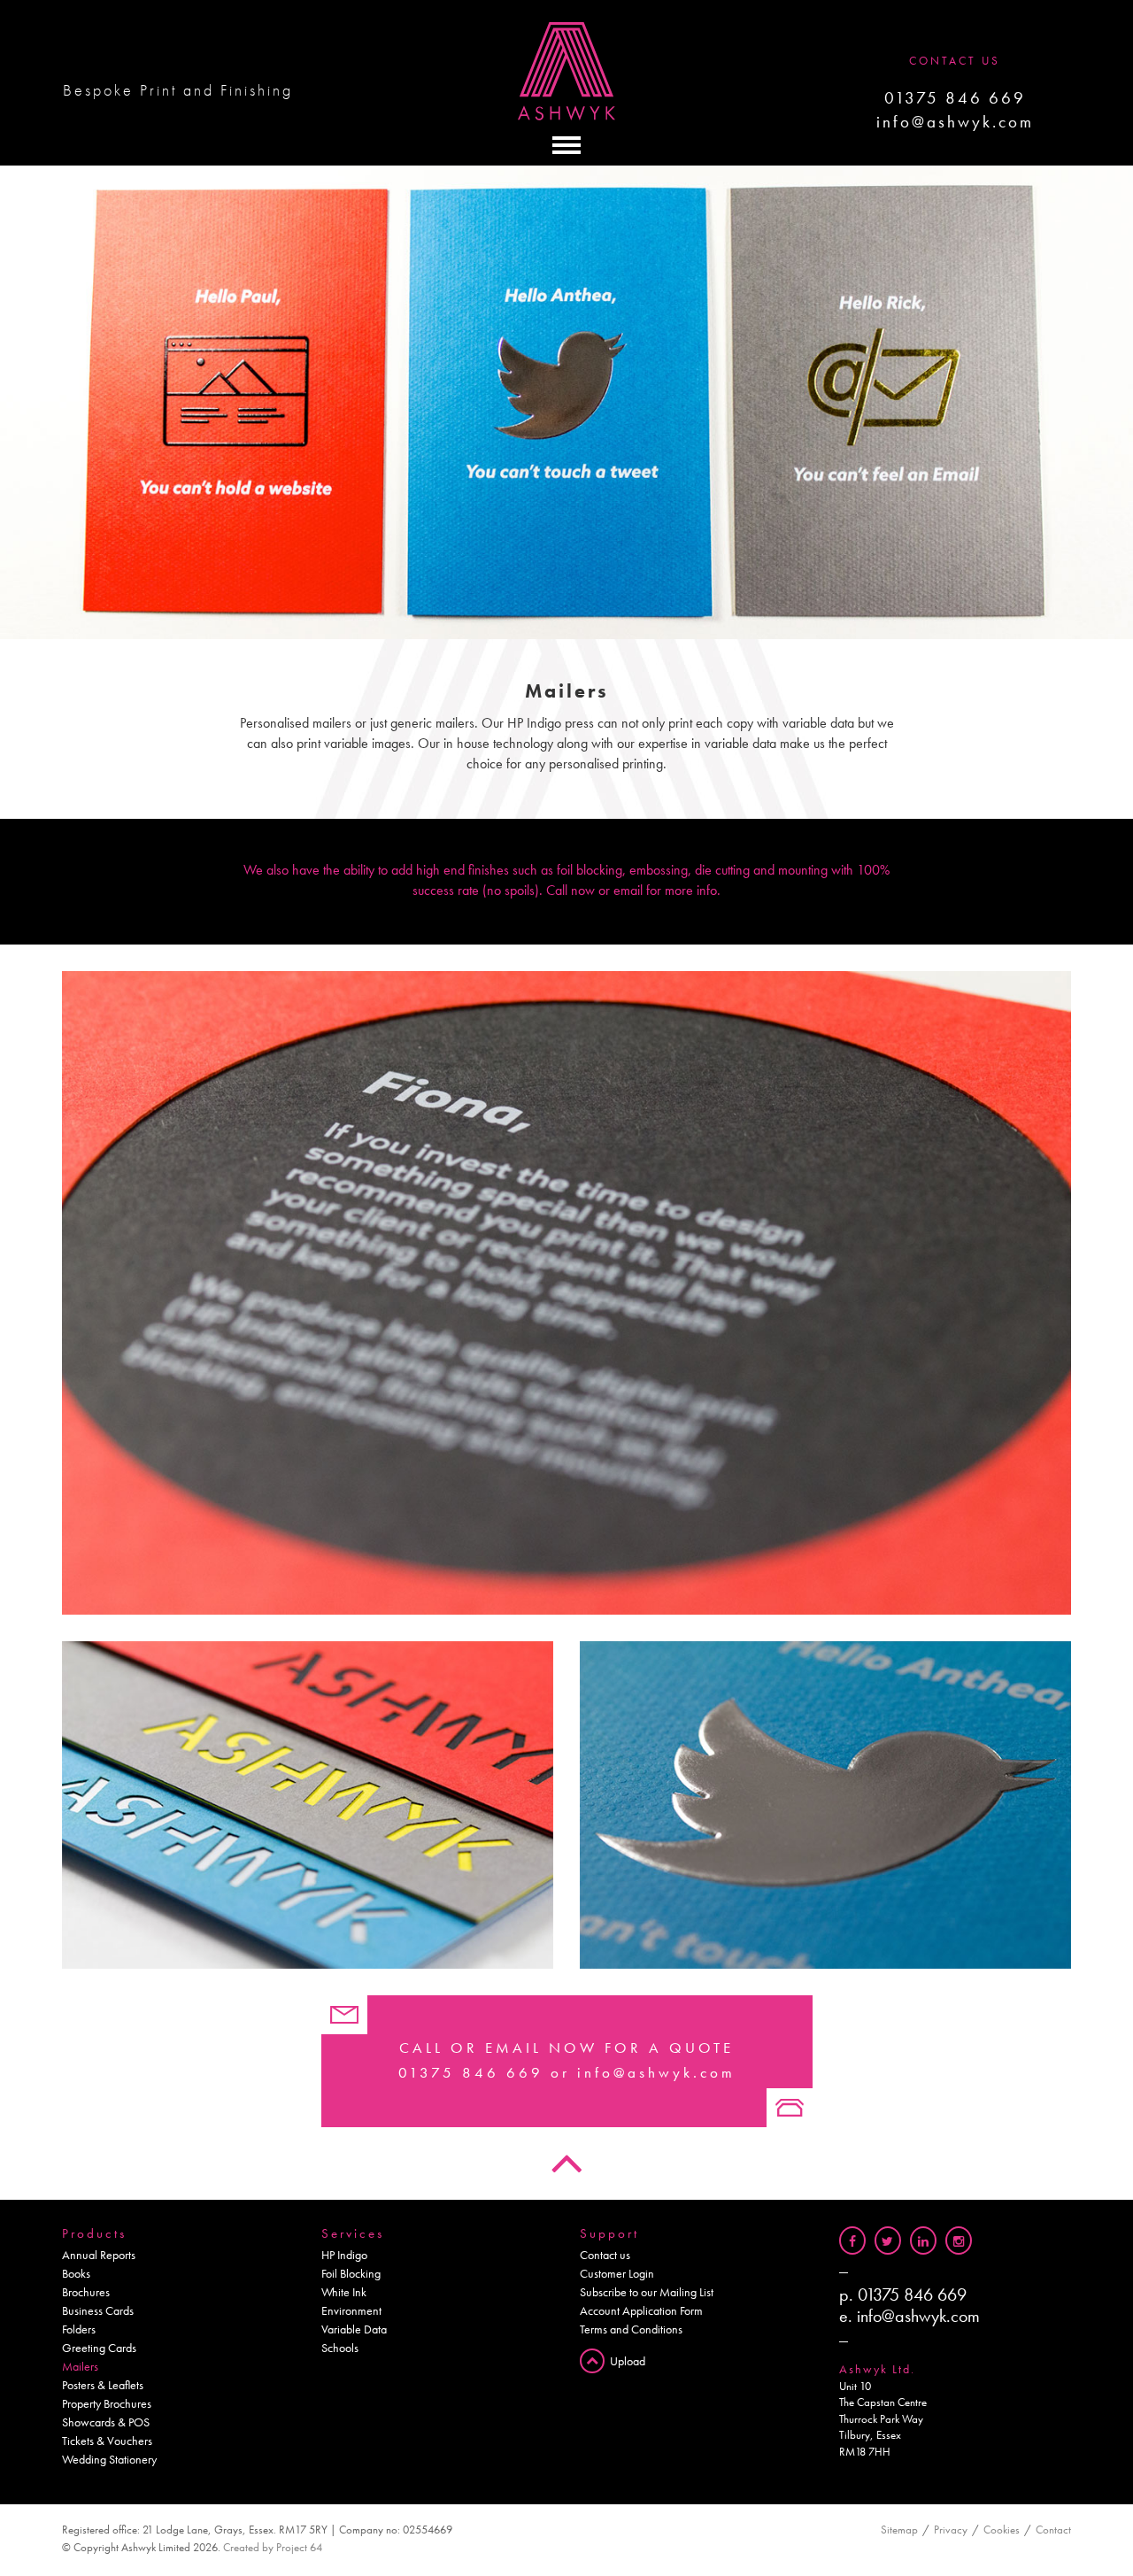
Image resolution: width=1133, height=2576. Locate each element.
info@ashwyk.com (955, 122)
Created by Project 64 (273, 2547)
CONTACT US (955, 61)
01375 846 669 (955, 98)
